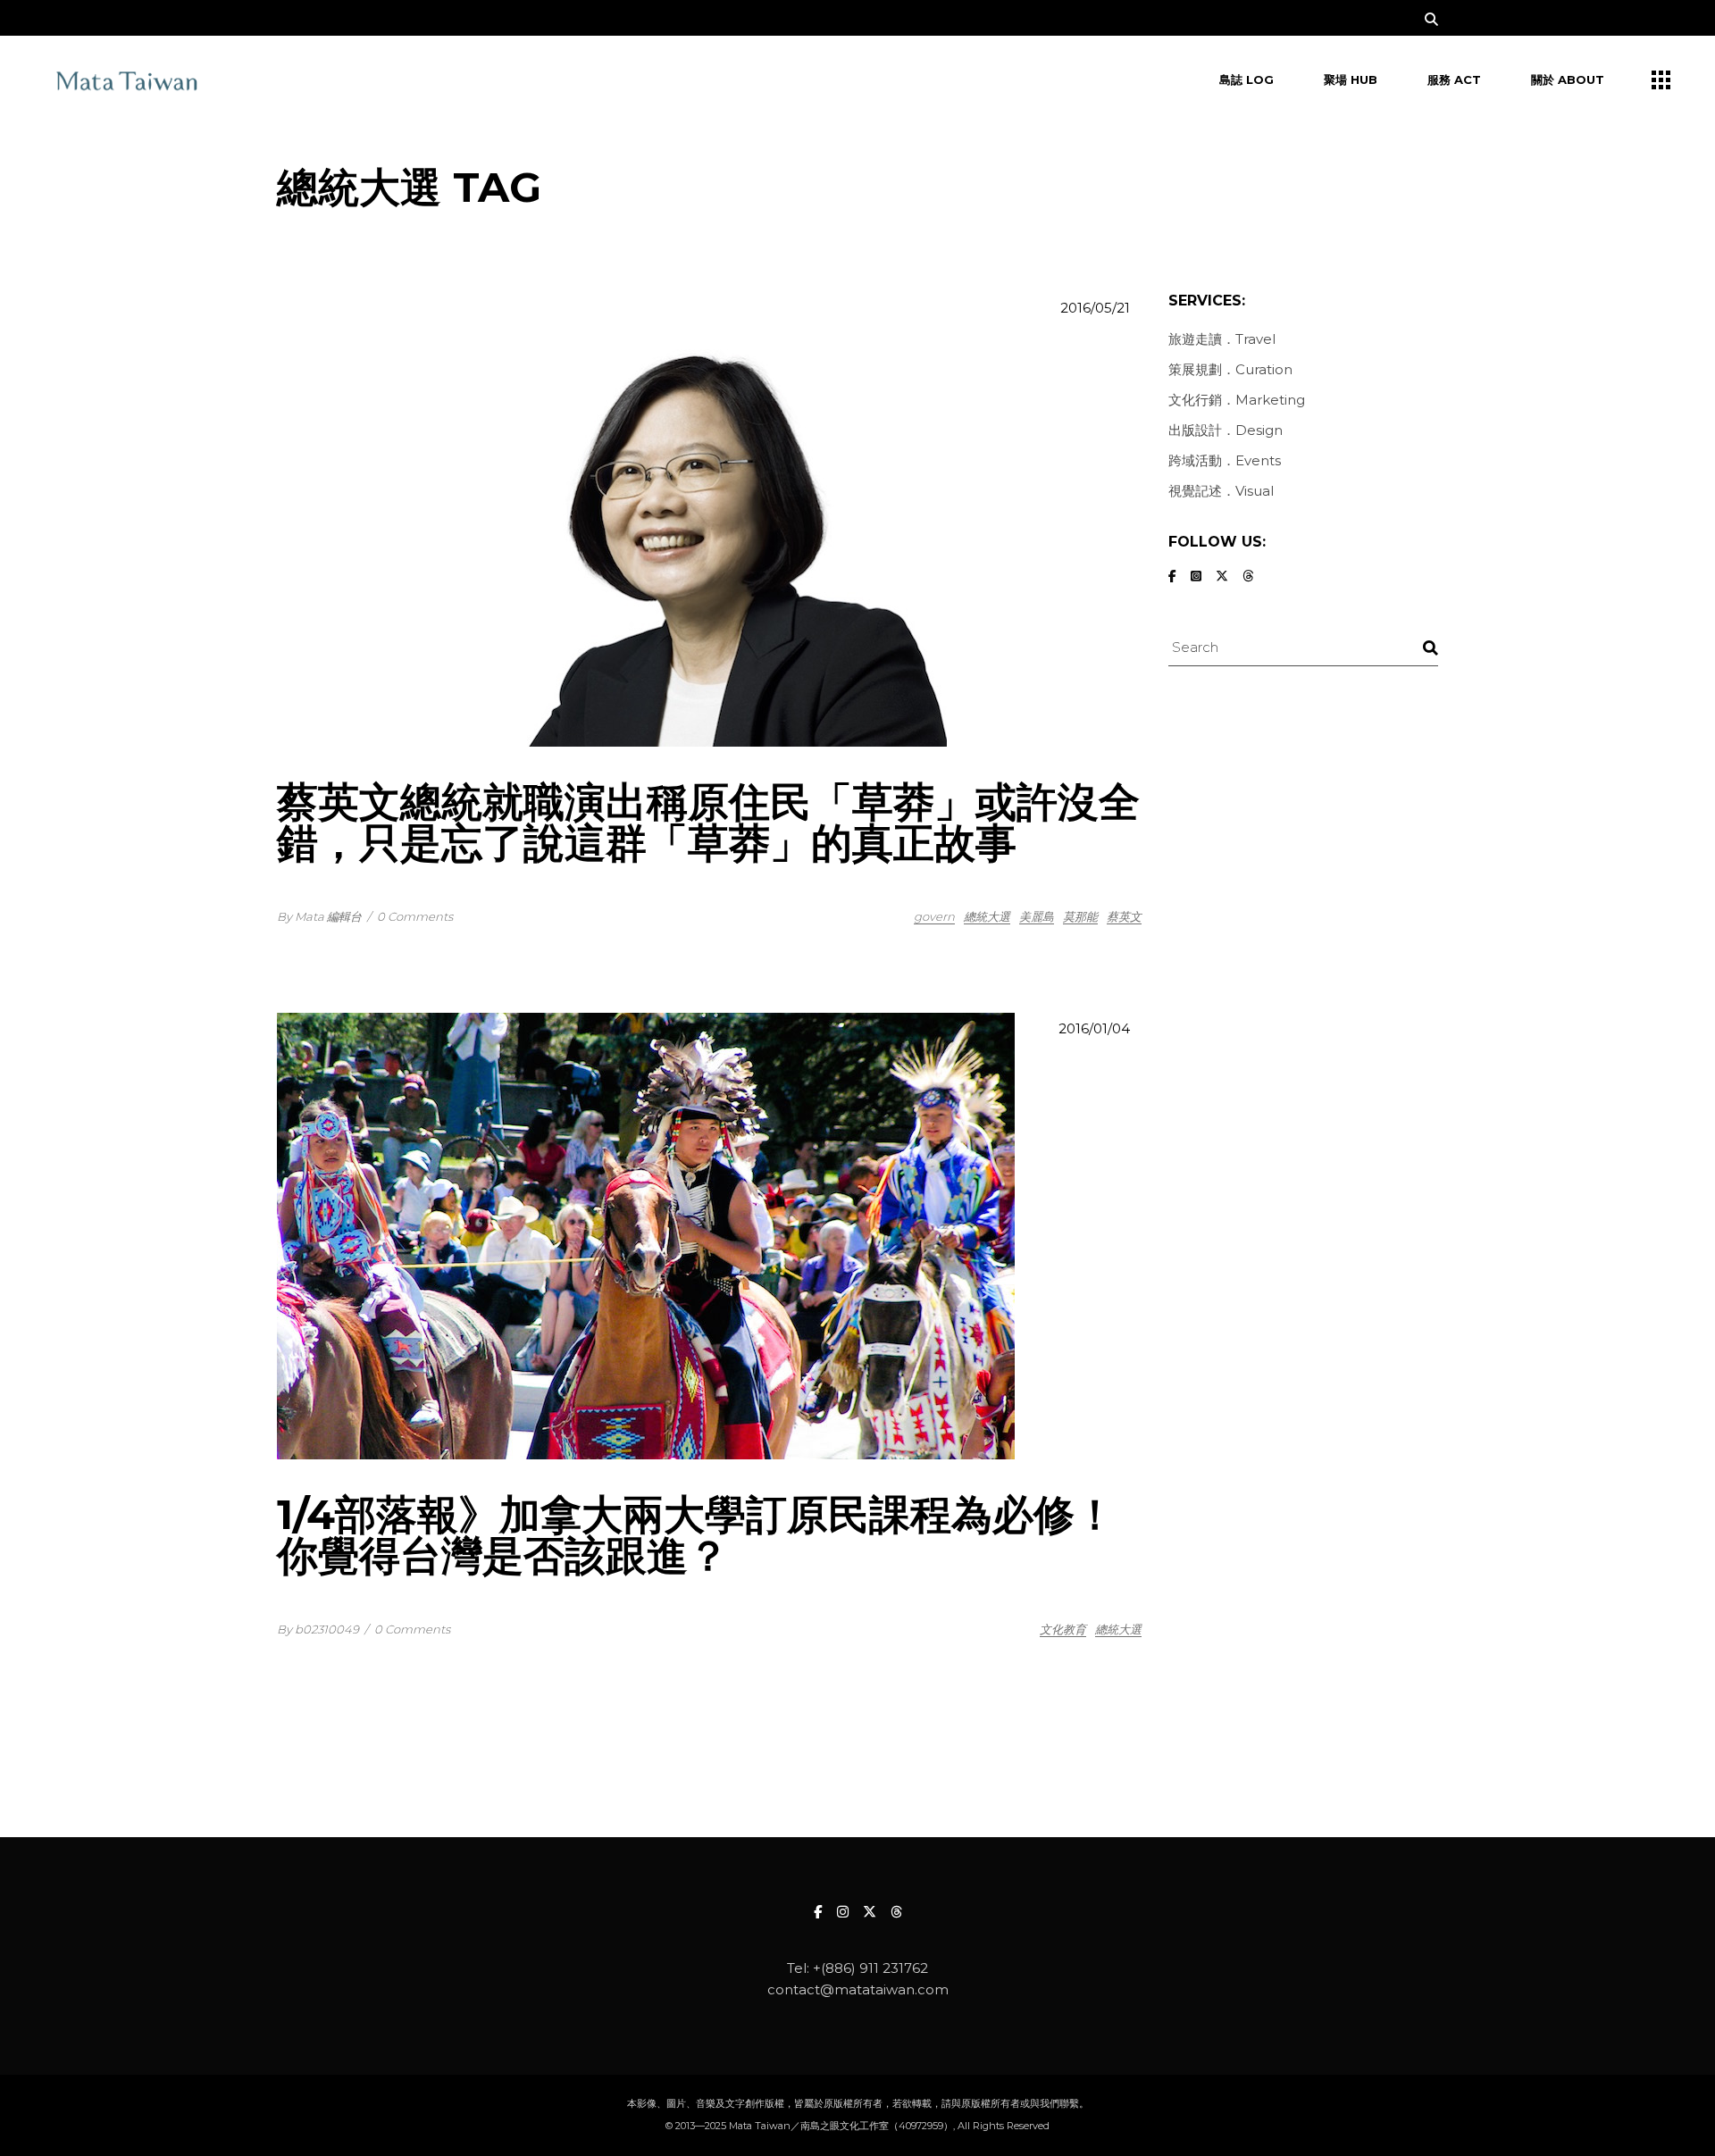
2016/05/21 (1095, 308)
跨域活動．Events (1225, 460)
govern (934, 916)
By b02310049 (318, 1629)
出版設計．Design (1226, 430)
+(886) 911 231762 (870, 1968)
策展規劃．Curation (1230, 369)
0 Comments (415, 916)
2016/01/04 (1094, 1028)
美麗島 (1037, 916)
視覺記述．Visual (1221, 491)
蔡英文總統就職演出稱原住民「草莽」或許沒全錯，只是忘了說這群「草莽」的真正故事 (708, 822)
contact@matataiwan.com (858, 1989)
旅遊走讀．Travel (1222, 339)
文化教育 (1063, 1629)
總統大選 (987, 916)
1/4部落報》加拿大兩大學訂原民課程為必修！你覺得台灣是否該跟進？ (696, 1535)
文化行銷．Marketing (1237, 400)
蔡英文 (1124, 916)
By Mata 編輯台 (319, 916)
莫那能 (1080, 916)
